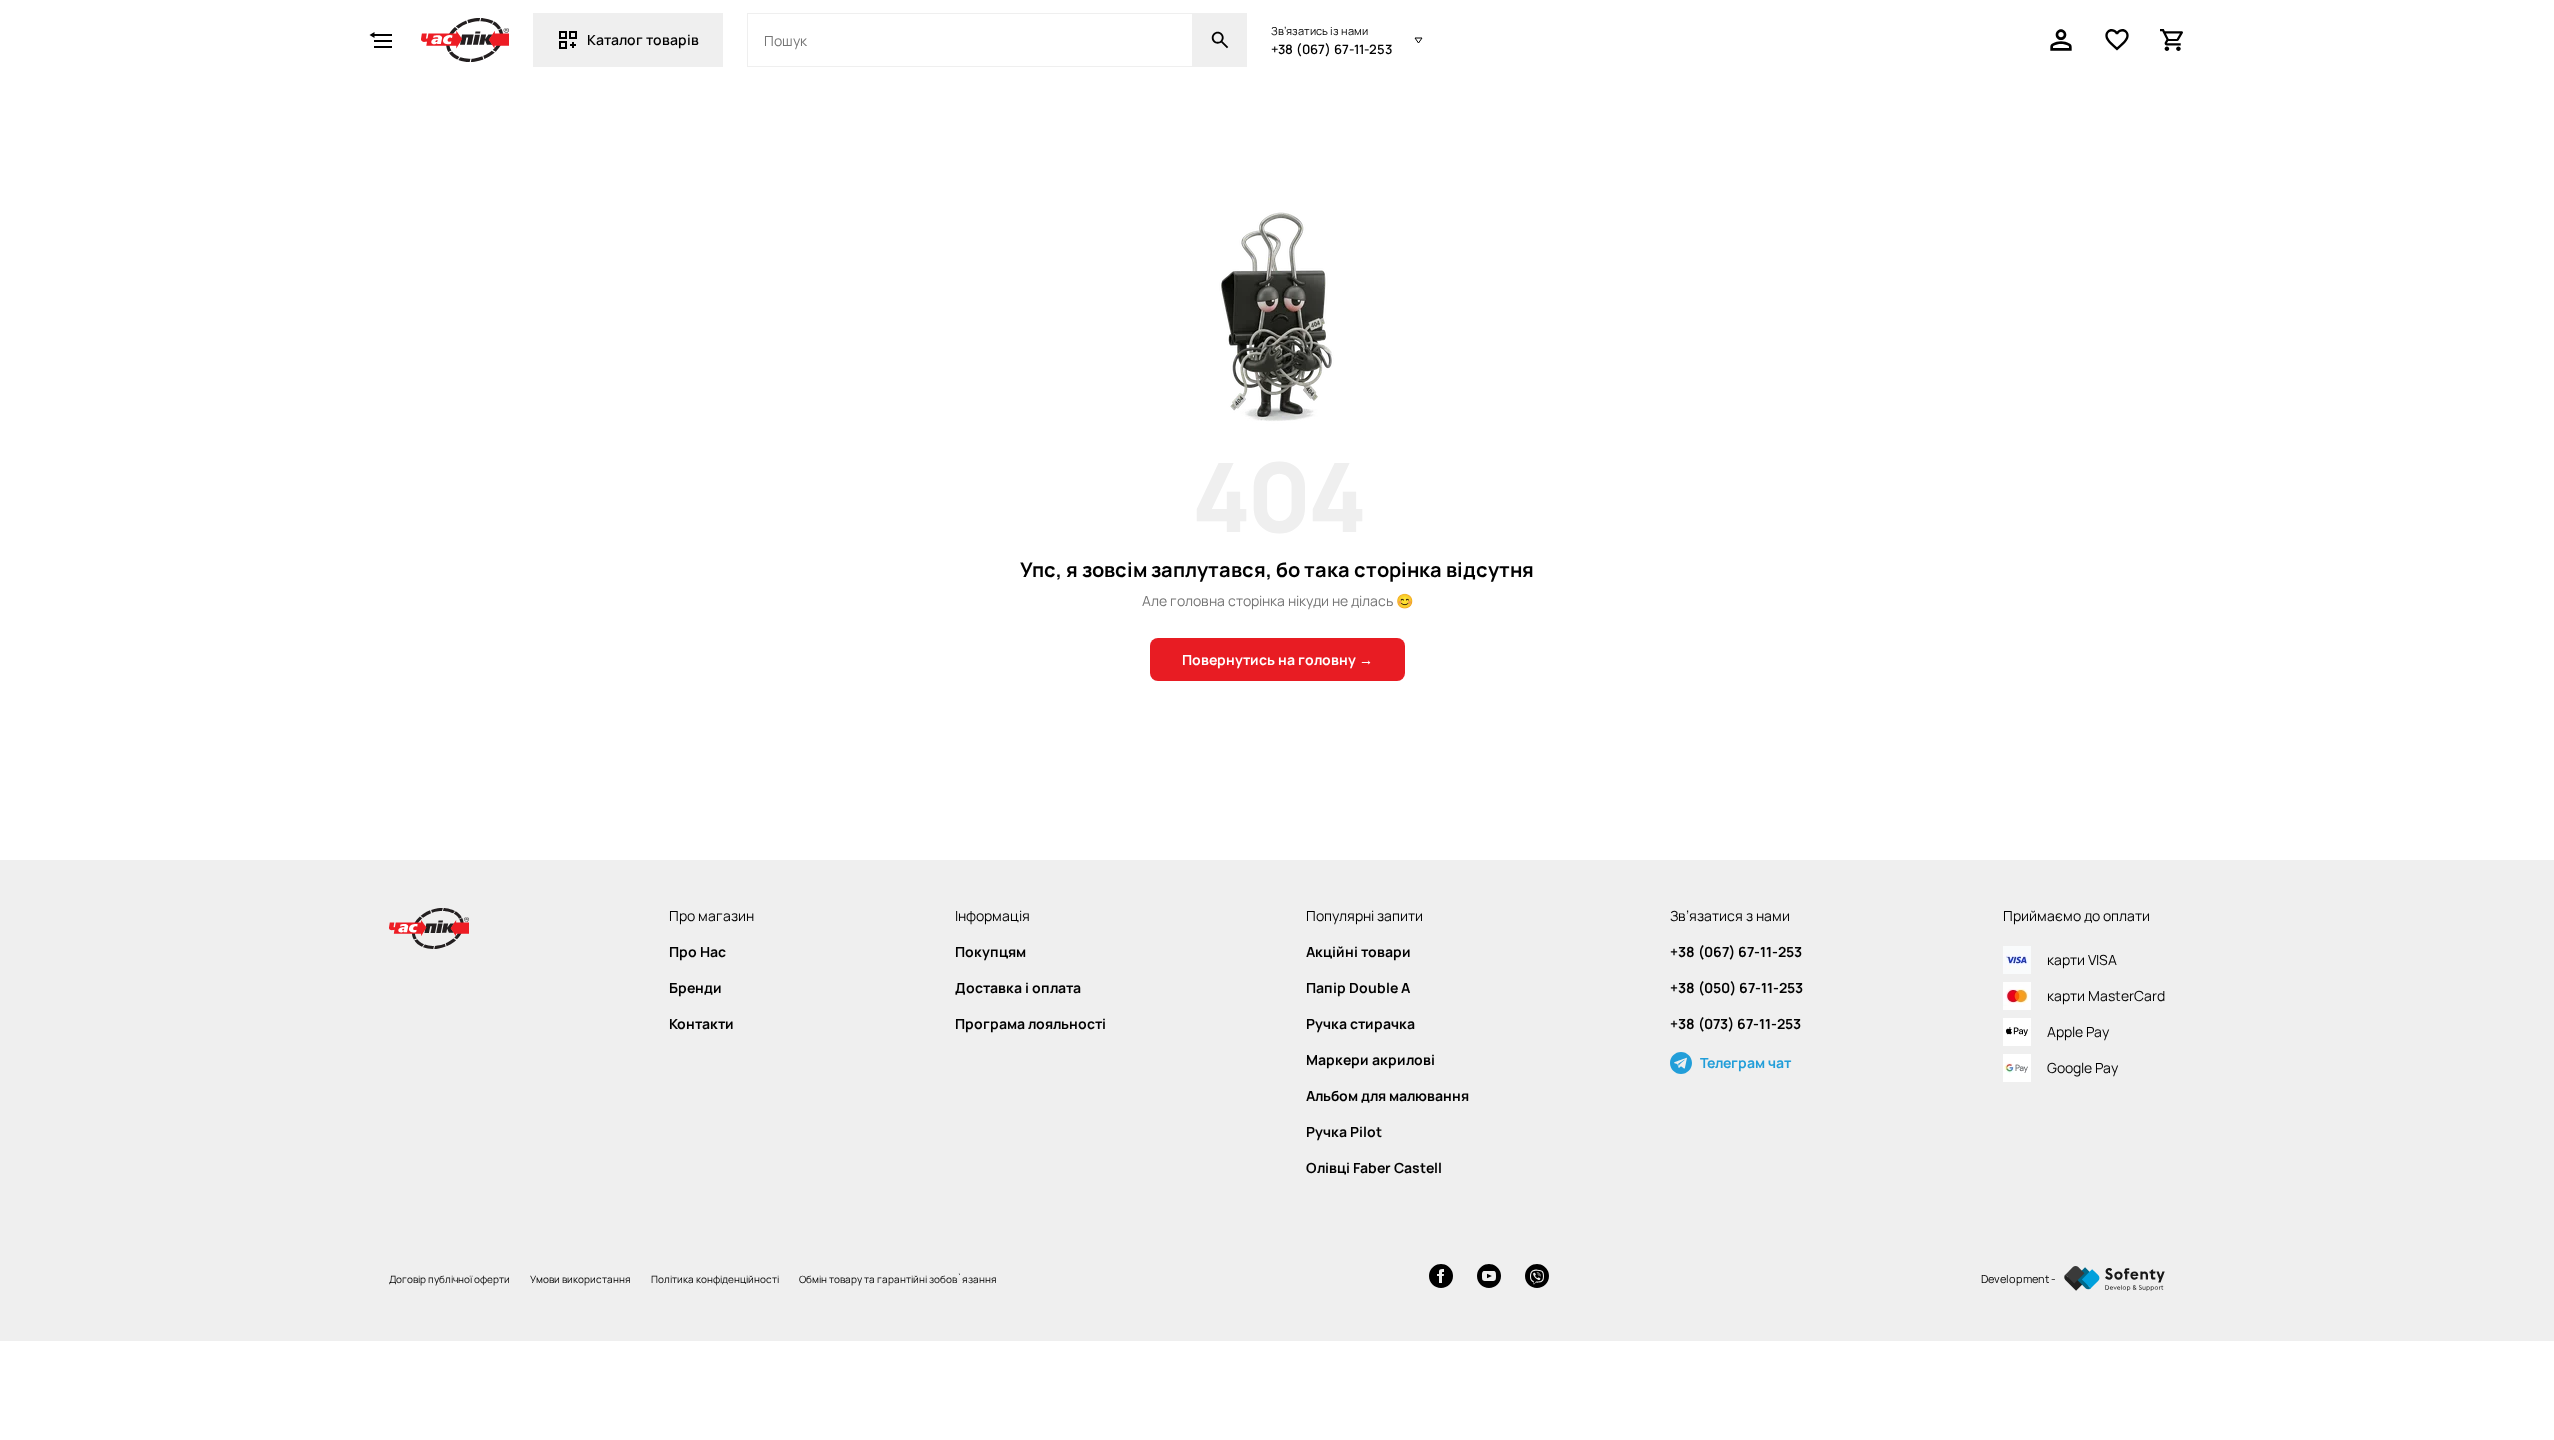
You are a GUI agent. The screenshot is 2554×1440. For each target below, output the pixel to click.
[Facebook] (1441, 1278)
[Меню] (381, 40)
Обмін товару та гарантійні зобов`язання (898, 1279)
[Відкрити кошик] (2173, 40)
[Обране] (2117, 40)
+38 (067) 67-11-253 (1331, 49)
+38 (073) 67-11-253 (1735, 1024)
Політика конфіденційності (715, 1279)
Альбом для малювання (1387, 1096)
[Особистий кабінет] (2061, 40)
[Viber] (1537, 1278)
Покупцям (990, 952)
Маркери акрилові (1370, 1060)
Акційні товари (1358, 952)
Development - (2018, 1278)
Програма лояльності (1030, 1024)
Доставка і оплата (1018, 988)
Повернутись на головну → (1277, 659)
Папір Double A (1358, 988)
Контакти (701, 1024)
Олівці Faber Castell (1374, 1168)
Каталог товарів (643, 39)
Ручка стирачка (1360, 1024)
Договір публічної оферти (449, 1279)
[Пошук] (1220, 40)
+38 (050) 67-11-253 (1736, 988)
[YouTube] (1489, 1278)
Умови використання (580, 1279)
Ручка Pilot (1344, 1132)
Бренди (695, 988)
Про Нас (697, 952)
